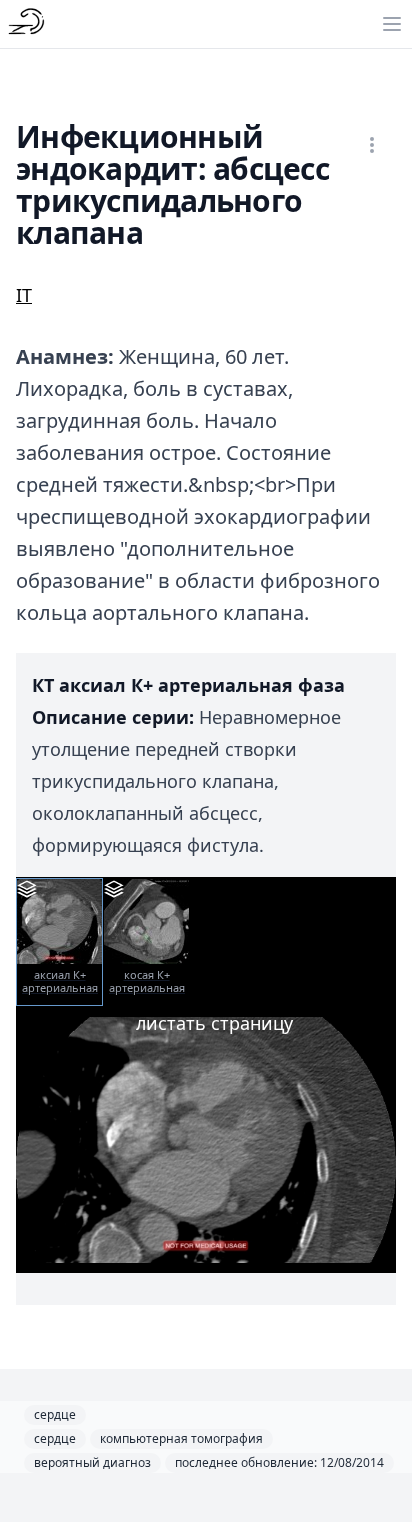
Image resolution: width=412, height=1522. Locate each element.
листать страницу (214, 1023)
